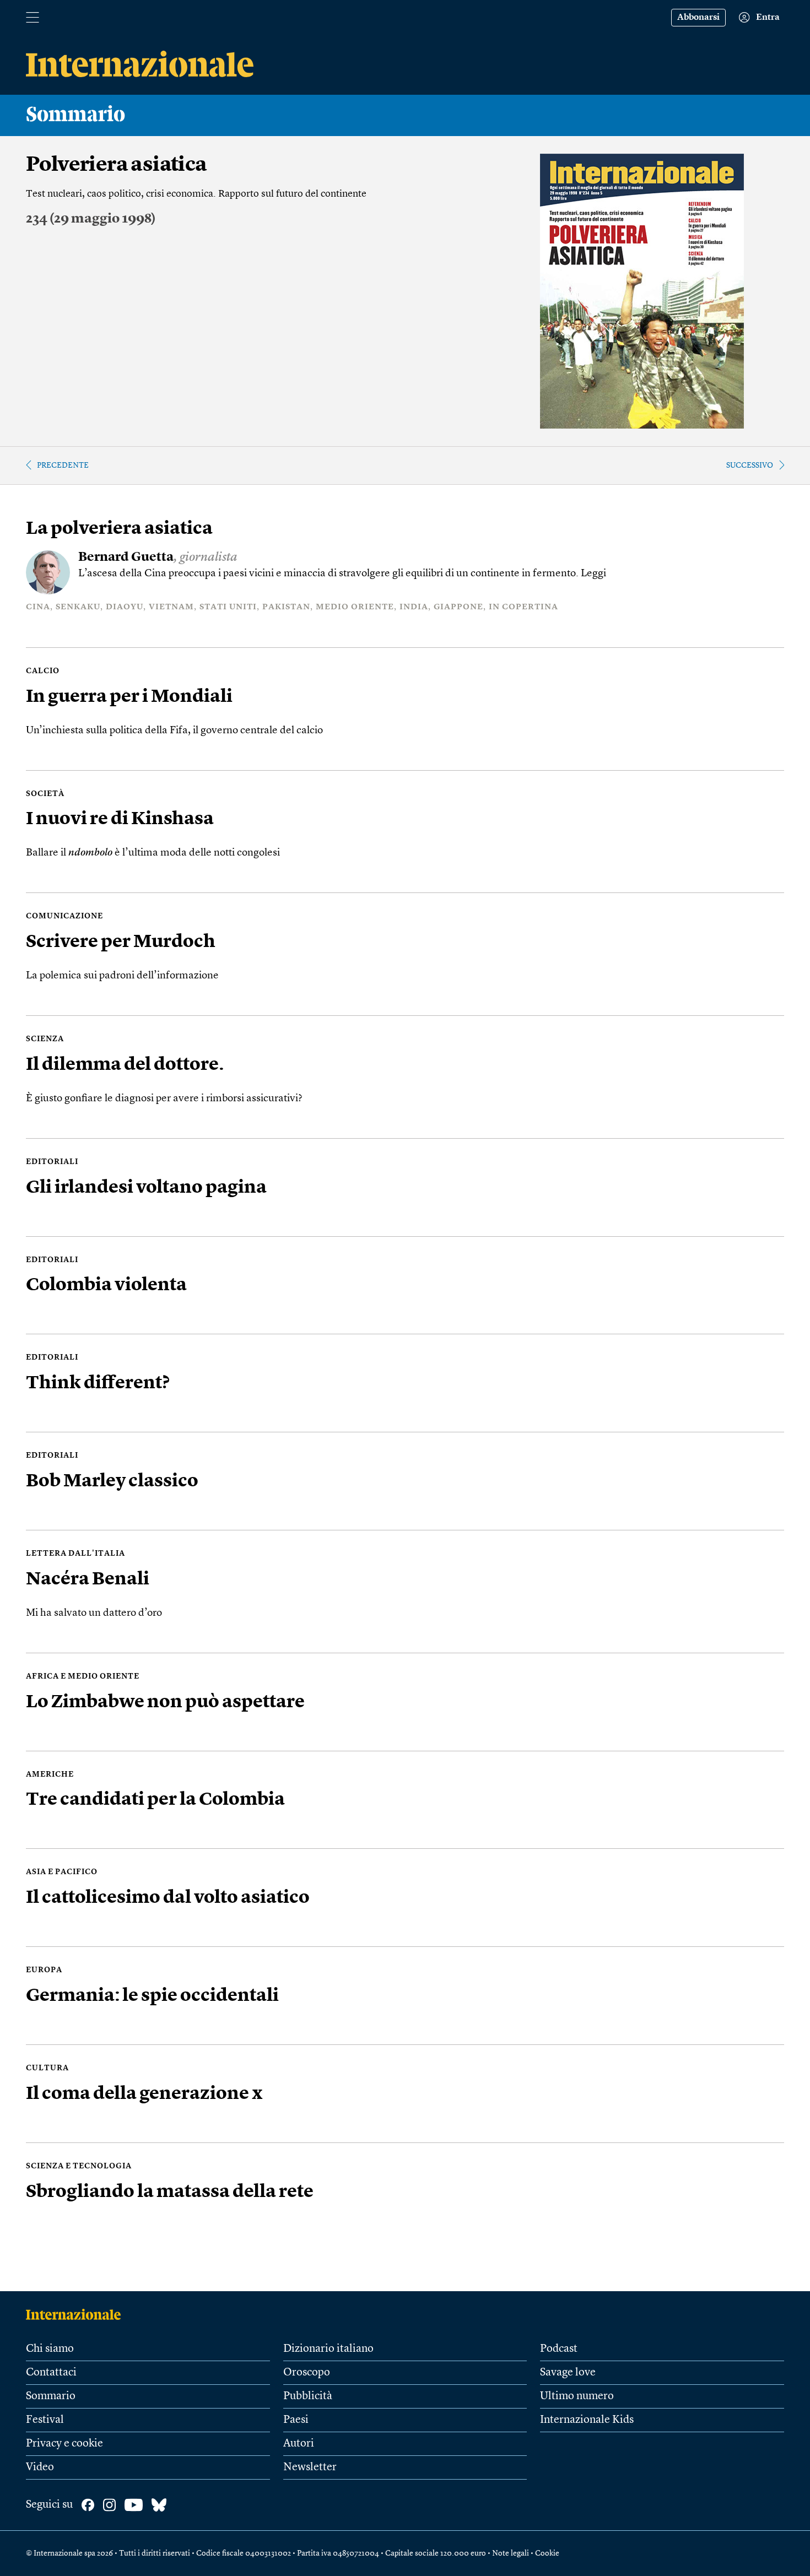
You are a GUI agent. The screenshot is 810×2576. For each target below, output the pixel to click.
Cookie (547, 2553)
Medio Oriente (355, 607)
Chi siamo (50, 2349)
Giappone (458, 607)
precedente (63, 466)
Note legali (511, 2553)
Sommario (51, 2396)
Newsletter (310, 2467)
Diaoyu (125, 607)
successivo (750, 466)
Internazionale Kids (587, 2420)
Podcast (559, 2349)
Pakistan (286, 607)
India (414, 607)
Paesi (296, 2420)
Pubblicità (308, 2396)
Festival (45, 2420)
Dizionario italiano (328, 2349)
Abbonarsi (698, 18)
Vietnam (171, 607)
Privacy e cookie (64, 2444)
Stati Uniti (228, 607)
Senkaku (78, 607)
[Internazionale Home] (77, 2314)
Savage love (568, 2373)
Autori (299, 2444)
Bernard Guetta (126, 558)
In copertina (523, 607)
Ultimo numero (577, 2396)
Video (40, 2467)
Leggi (593, 574)
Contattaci (51, 2373)
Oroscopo (307, 2373)
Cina (38, 607)
